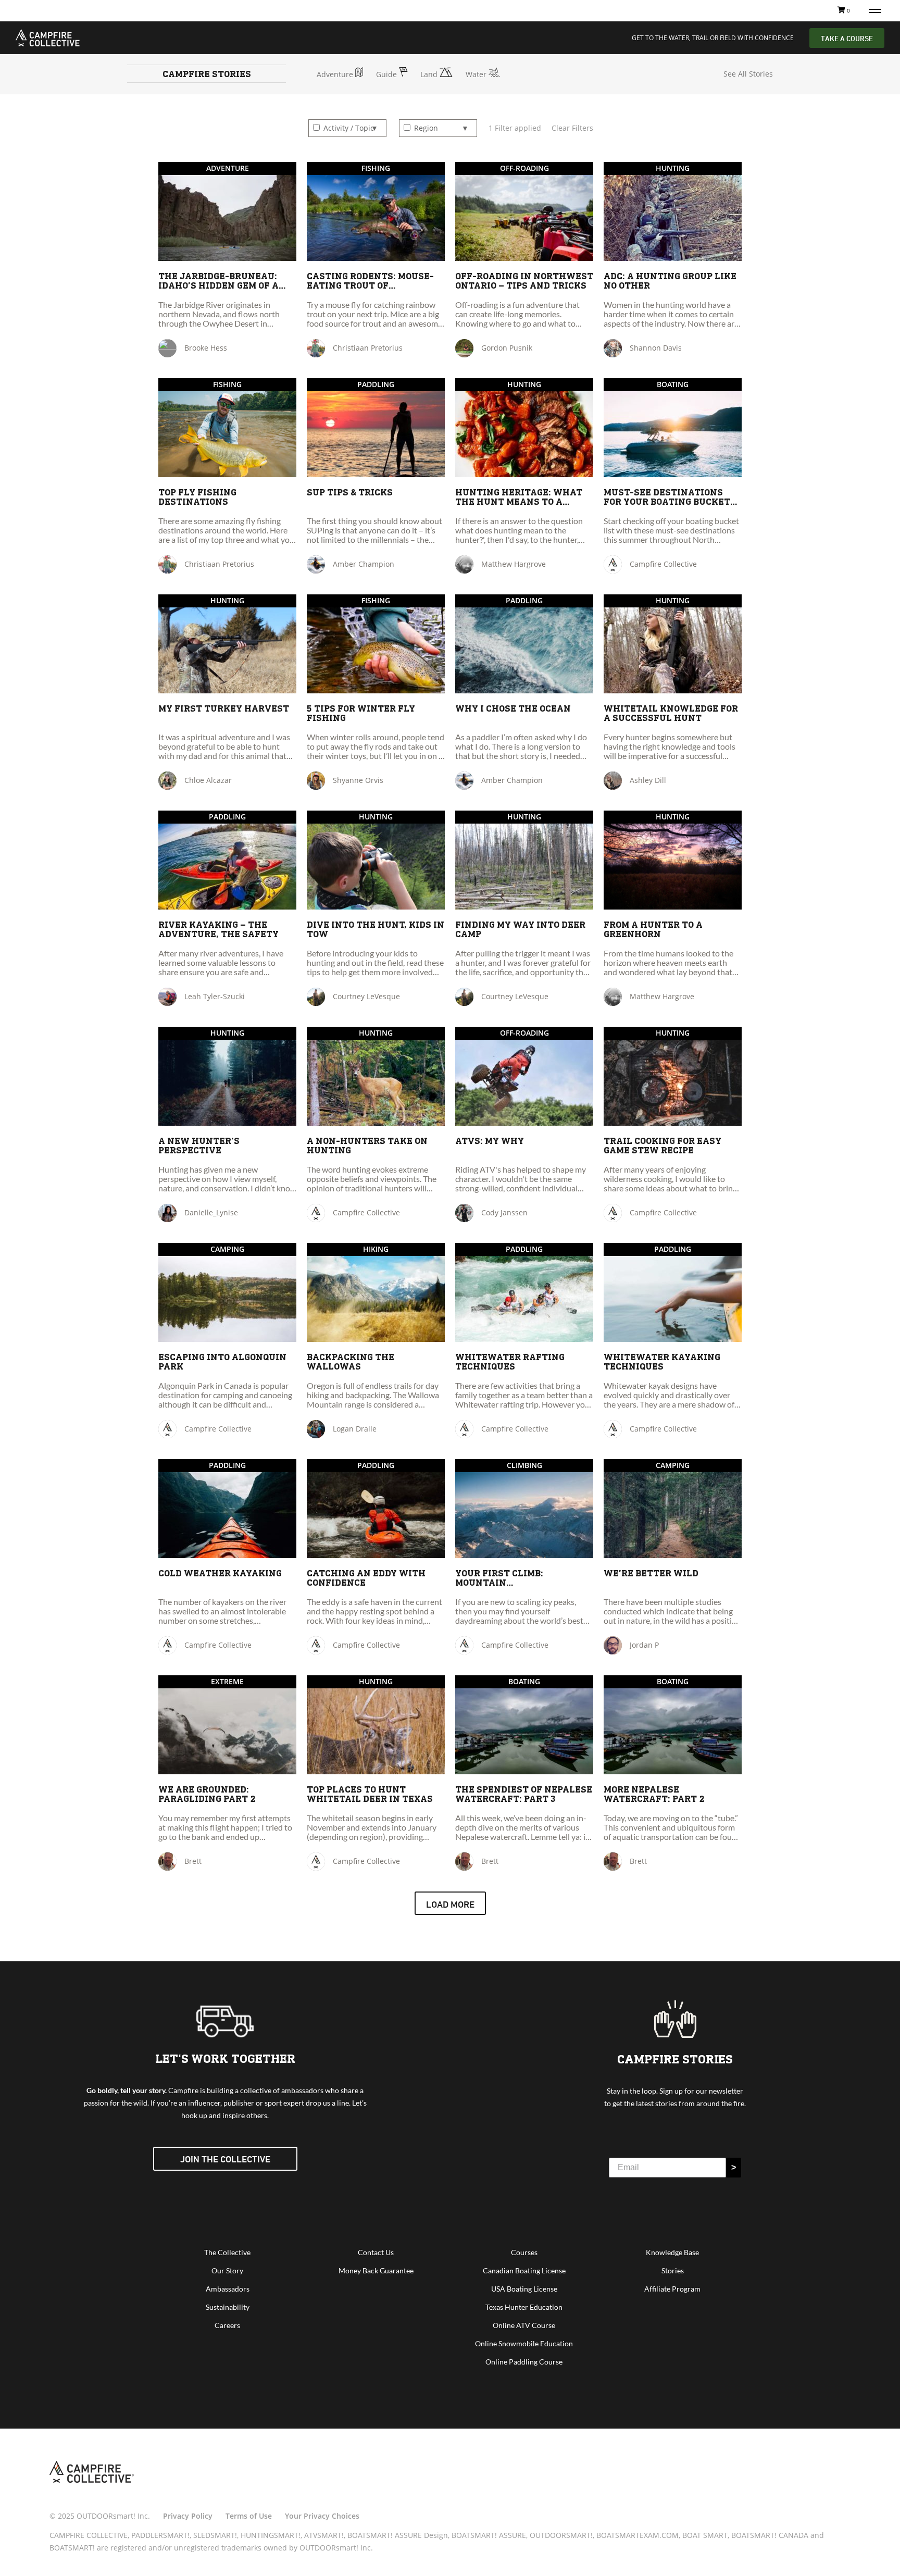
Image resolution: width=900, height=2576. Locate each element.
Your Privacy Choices (322, 2516)
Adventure (336, 74)
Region (425, 128)
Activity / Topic (348, 128)
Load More (450, 1904)
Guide (387, 74)
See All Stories (748, 74)
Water (477, 74)
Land (430, 74)
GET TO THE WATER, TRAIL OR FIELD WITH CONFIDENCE (713, 38)
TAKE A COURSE (847, 38)
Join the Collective (225, 2159)
